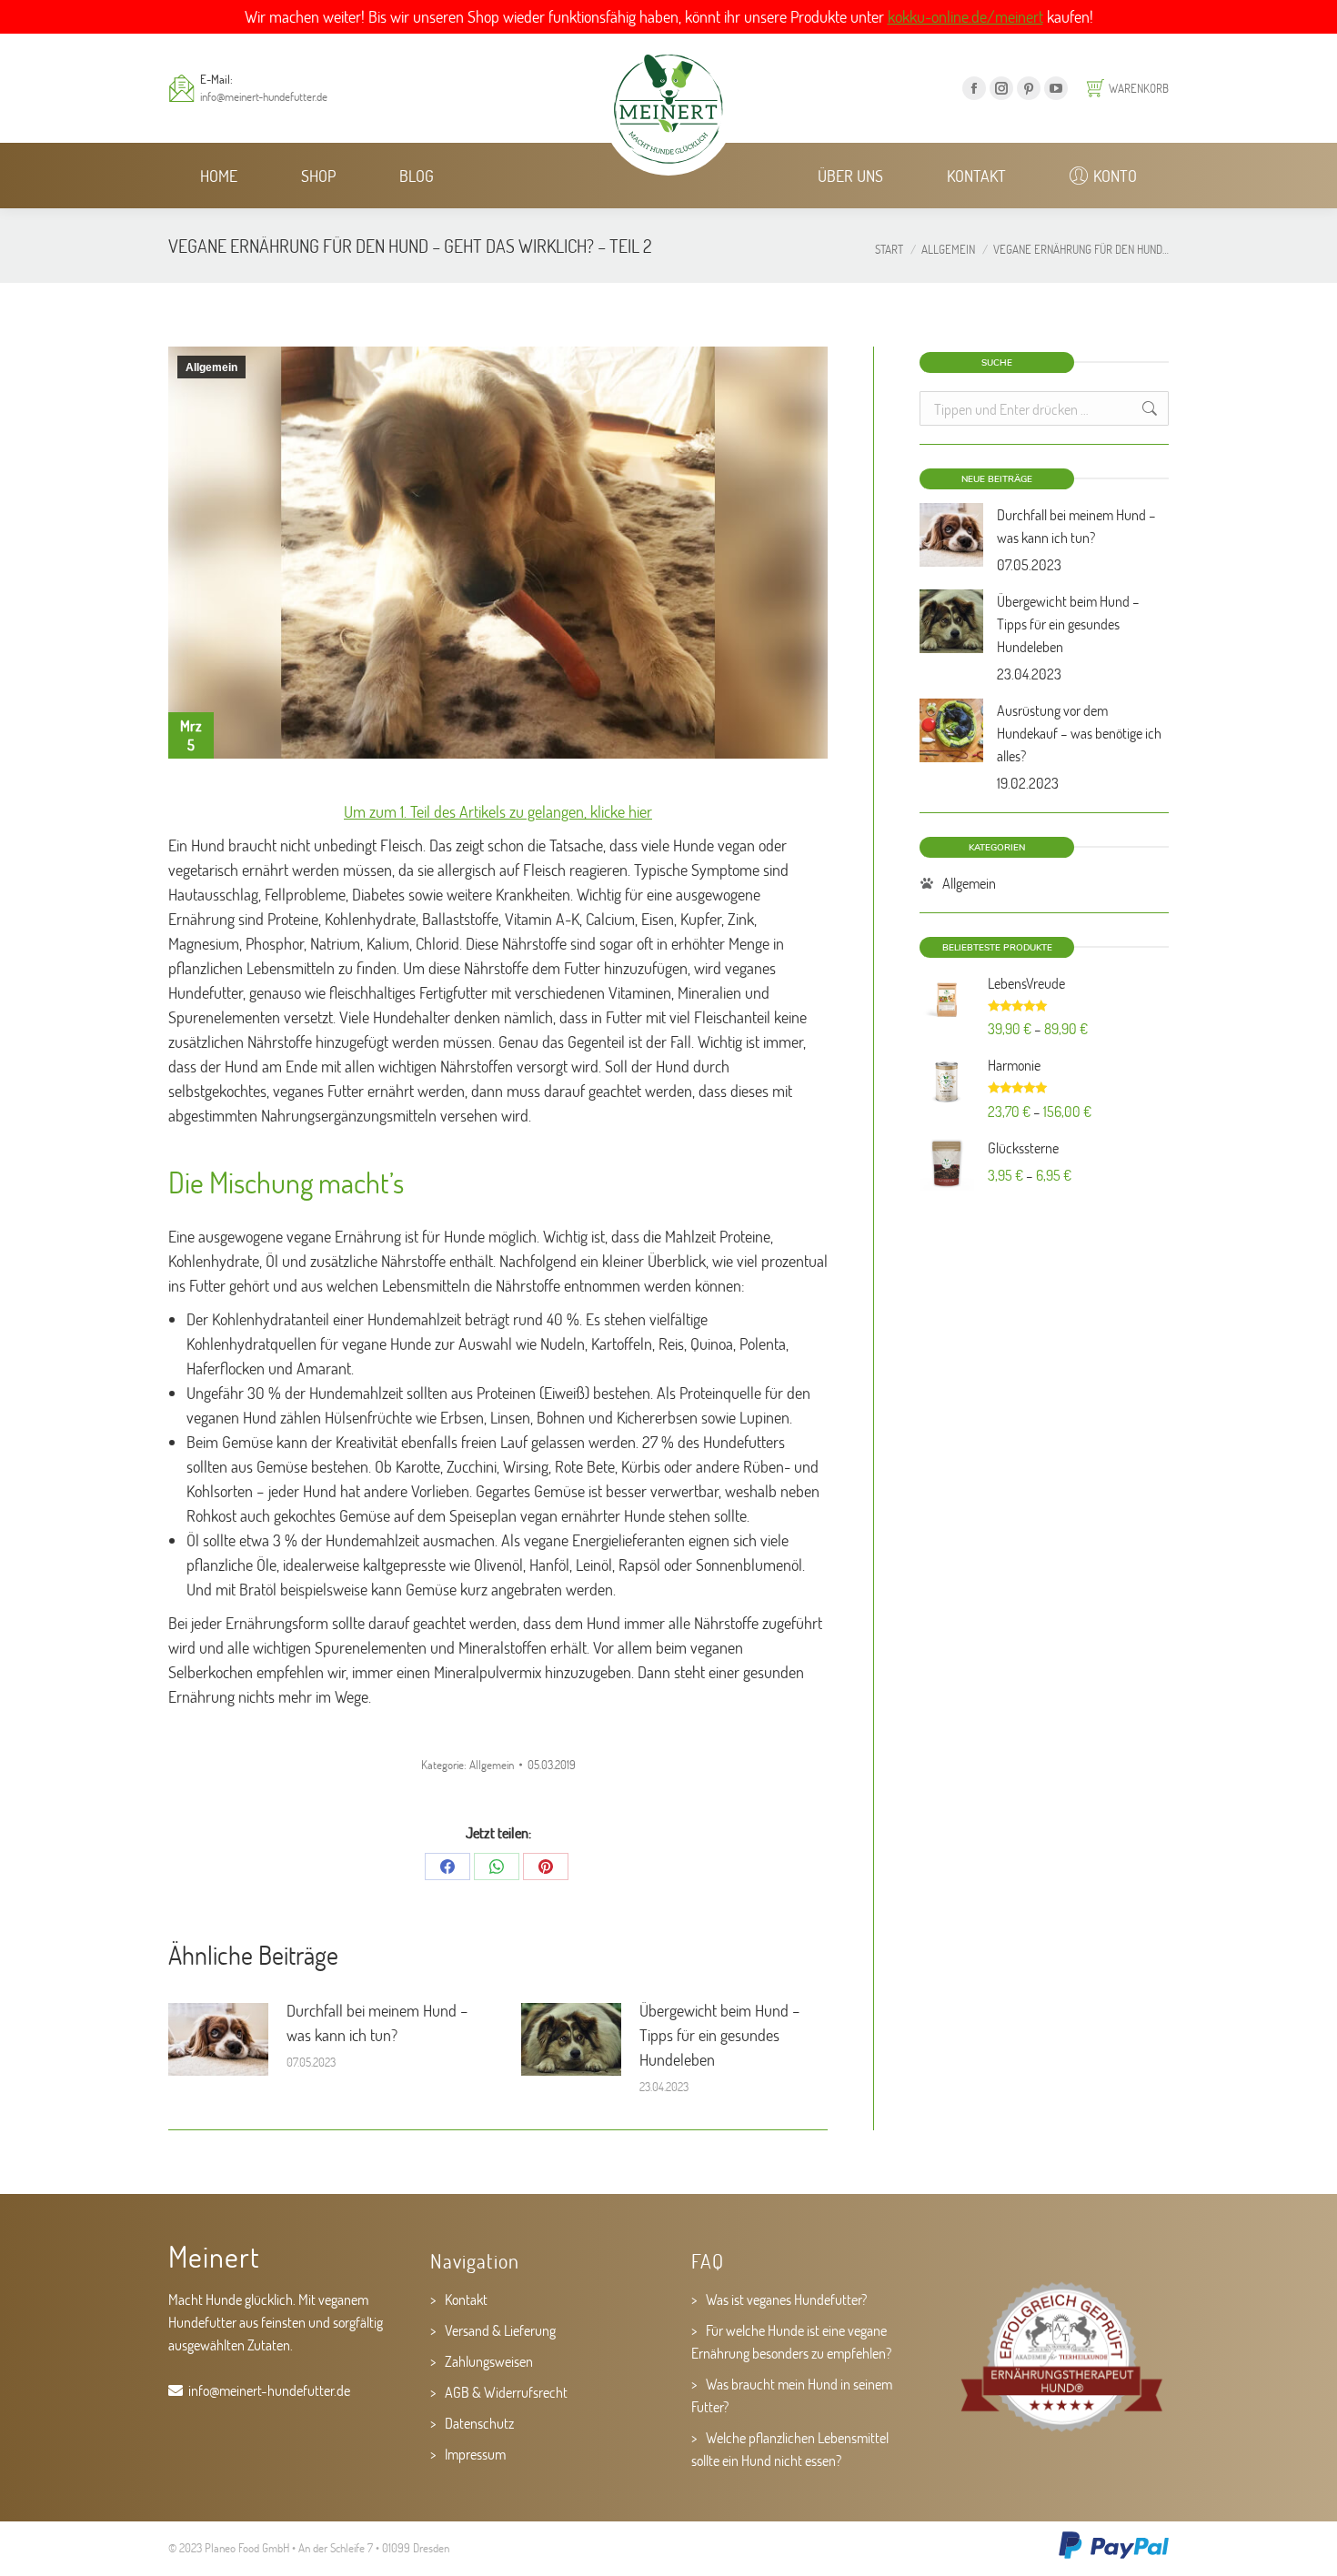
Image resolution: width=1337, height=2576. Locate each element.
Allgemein (211, 367)
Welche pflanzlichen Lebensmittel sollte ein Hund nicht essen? (790, 2449)
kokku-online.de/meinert (965, 16)
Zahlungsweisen (489, 2361)
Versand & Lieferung (500, 2330)
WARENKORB (1139, 88)
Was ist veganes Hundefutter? (786, 2299)
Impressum (475, 2454)
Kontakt (466, 2299)
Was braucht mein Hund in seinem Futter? (792, 2395)
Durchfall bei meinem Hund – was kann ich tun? (377, 2023)
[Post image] (218, 2039)
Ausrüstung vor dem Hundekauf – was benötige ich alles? (1079, 733)
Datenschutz (479, 2423)
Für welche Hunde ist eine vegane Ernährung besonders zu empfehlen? (791, 2341)
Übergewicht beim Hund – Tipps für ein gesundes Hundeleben (720, 2035)
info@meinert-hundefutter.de (264, 96)
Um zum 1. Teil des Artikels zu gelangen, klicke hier (498, 811)
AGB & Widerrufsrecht (506, 2392)
